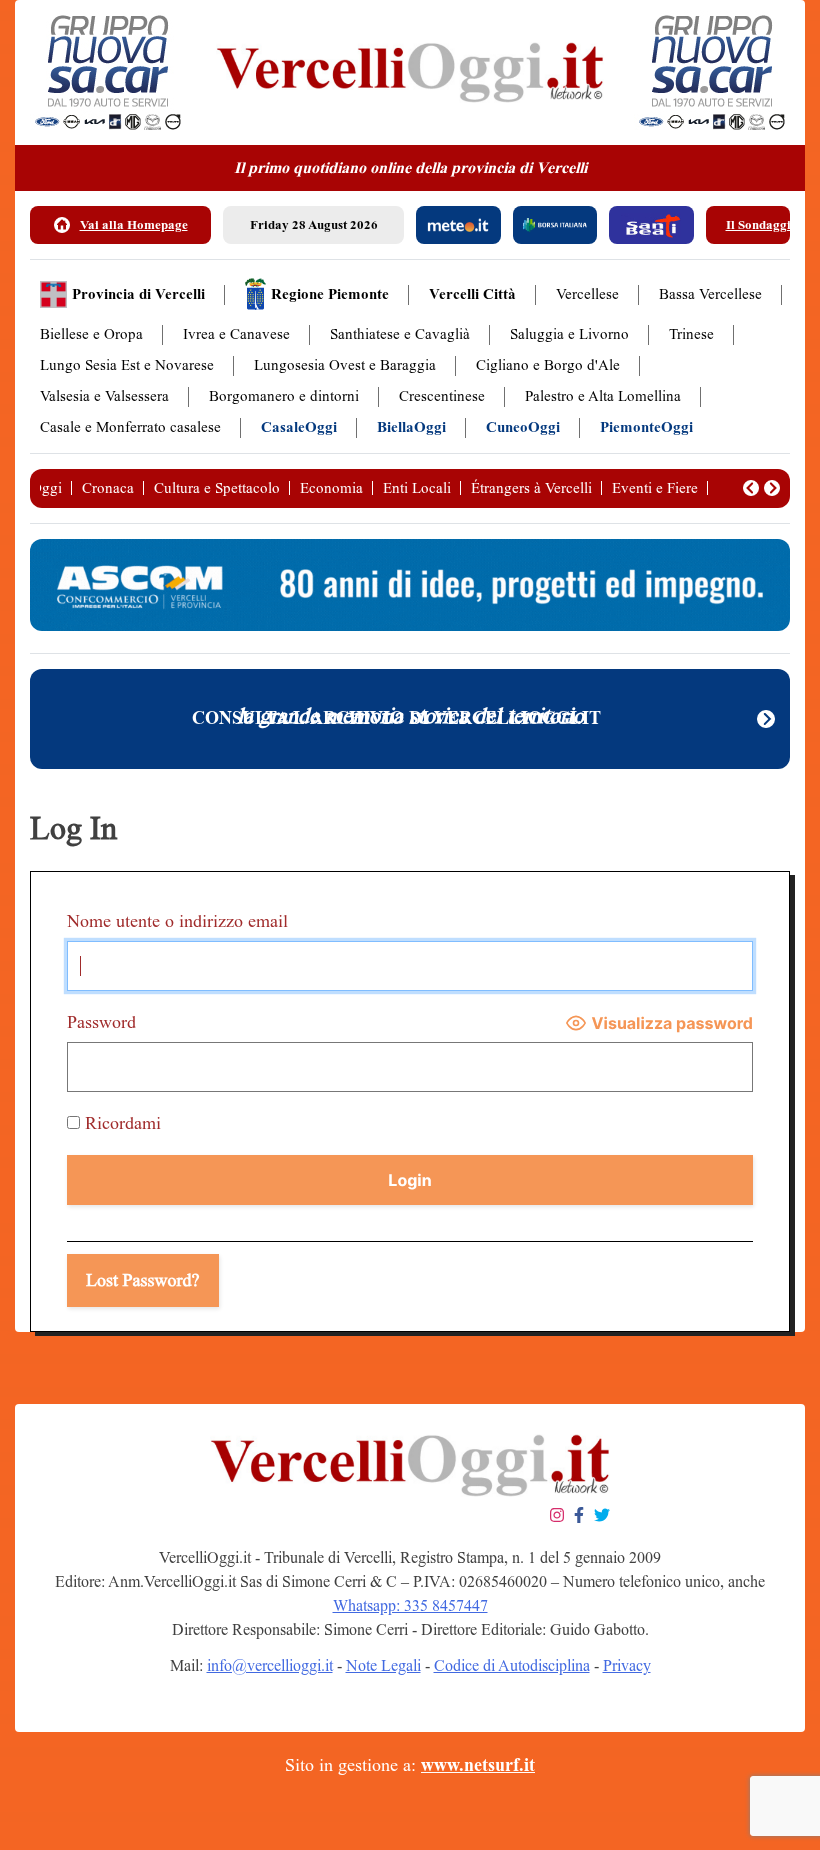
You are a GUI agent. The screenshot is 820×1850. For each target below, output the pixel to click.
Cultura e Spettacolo (217, 488)
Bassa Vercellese (710, 294)
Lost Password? (143, 1280)
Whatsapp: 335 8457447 (410, 1605)
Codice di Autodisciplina (512, 1665)
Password (101, 1022)
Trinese (691, 334)
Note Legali (383, 1665)
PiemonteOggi (646, 427)
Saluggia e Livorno (569, 334)
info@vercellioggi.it (270, 1665)
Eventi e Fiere (655, 488)
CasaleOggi (299, 427)
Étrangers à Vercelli (531, 488)
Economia (331, 488)
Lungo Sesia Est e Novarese (127, 365)
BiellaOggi (411, 427)
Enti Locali (417, 488)
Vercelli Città (472, 294)
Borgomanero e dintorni (284, 396)
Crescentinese (442, 396)
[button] (751, 488)
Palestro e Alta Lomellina (603, 396)
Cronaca (108, 488)
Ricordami (120, 1123)
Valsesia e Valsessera (104, 396)
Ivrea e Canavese (236, 334)
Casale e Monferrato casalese (130, 427)
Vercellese (587, 294)
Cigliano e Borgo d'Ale (548, 365)
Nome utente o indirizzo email (177, 921)
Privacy (627, 1665)
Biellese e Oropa (91, 334)
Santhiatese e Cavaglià (400, 334)
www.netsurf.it (478, 1765)
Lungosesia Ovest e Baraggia (345, 365)
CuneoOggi (523, 427)
